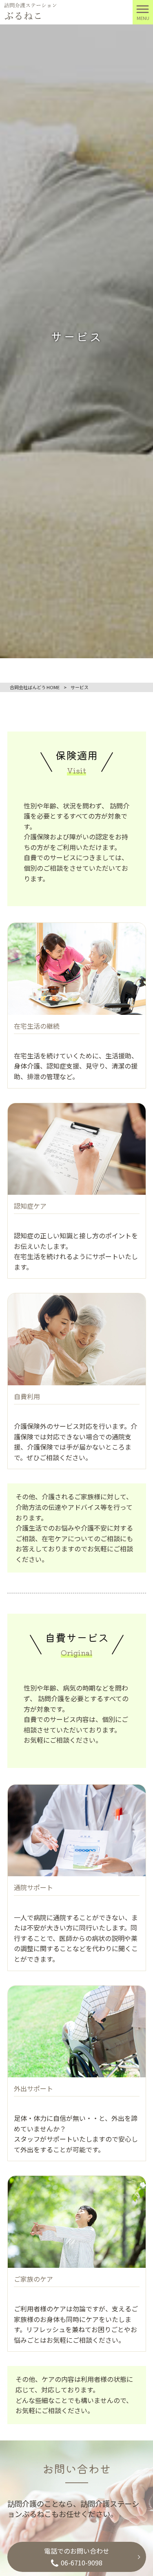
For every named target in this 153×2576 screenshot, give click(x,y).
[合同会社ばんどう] (31, 11)
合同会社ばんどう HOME (35, 687)
